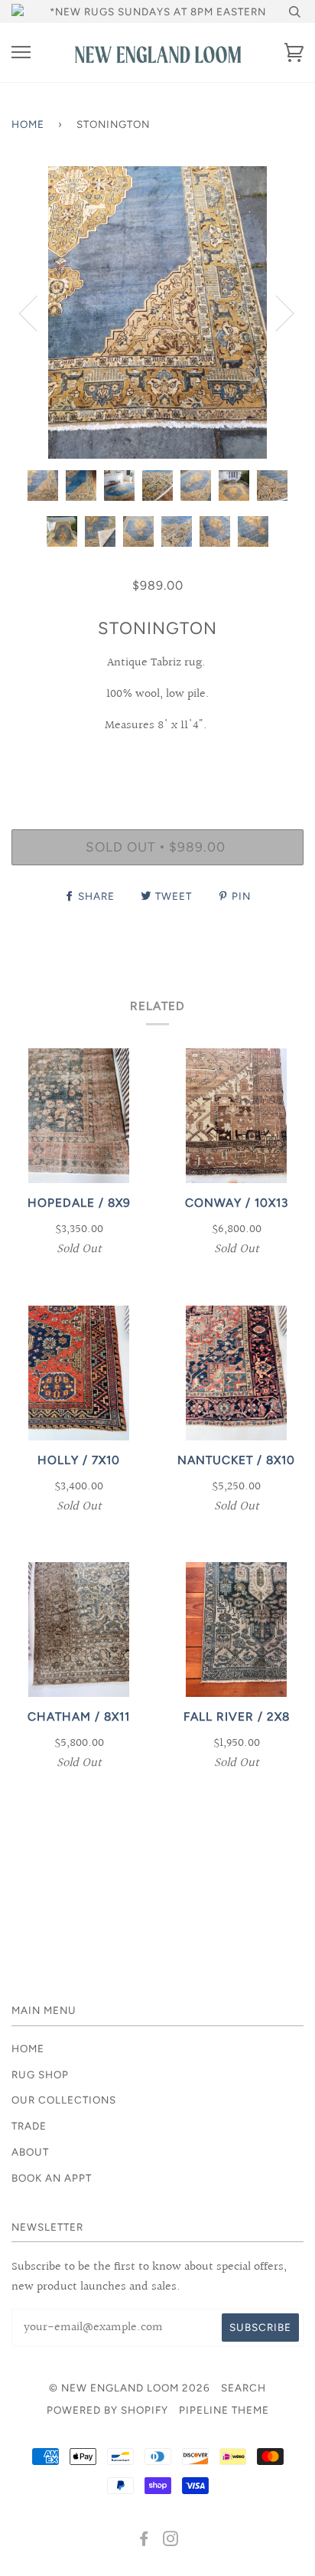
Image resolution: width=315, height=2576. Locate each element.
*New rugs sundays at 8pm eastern (158, 11)
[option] (157, 312)
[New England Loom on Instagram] (171, 2541)
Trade (29, 2126)
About (30, 2152)
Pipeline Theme (224, 2410)
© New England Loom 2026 (130, 2388)
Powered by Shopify (107, 2410)
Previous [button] (37, 312)
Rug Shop (40, 2074)
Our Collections (64, 2100)
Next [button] (276, 312)
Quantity (158, 763)
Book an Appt (52, 2178)
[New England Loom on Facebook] (144, 2541)
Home (28, 124)
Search (244, 2388)
